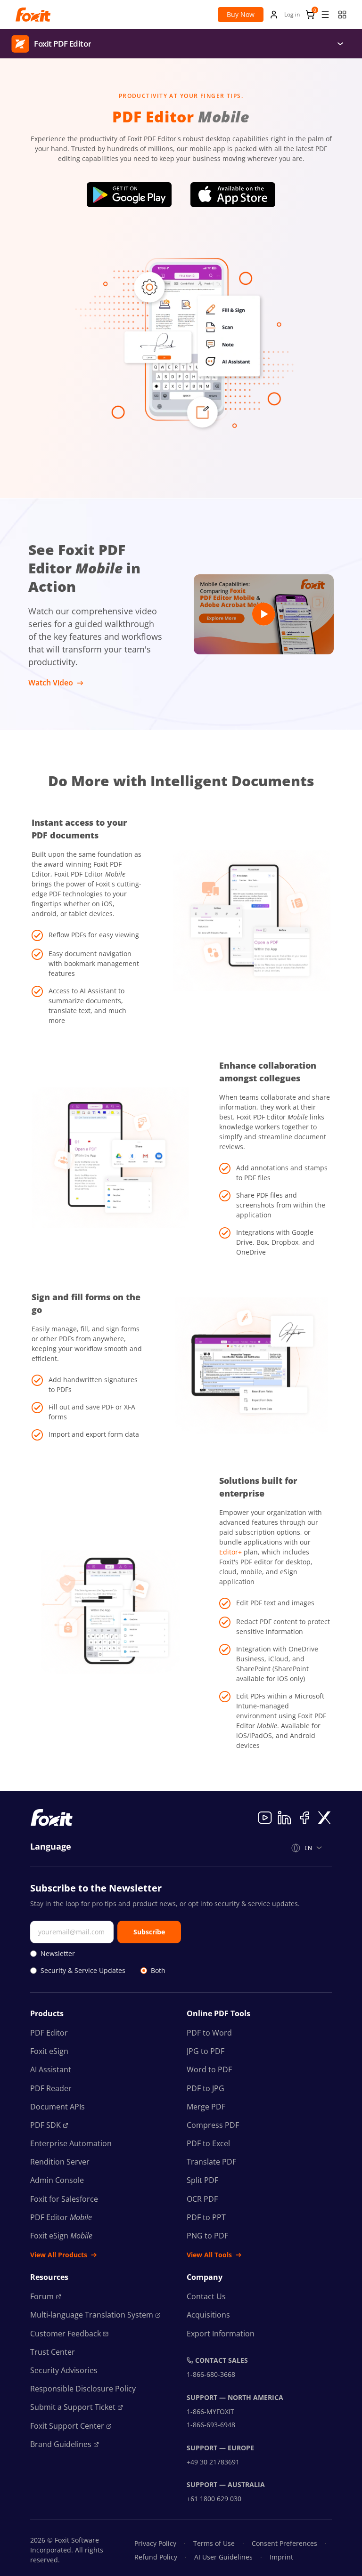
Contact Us (206, 2296)
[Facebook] (304, 1818)
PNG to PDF (207, 2236)
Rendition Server (60, 2162)
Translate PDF (211, 2162)
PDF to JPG (206, 2088)
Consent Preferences (284, 2543)
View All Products (59, 2255)
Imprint (281, 2557)
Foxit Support (67, 2426)
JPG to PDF (206, 2051)
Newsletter (58, 1953)
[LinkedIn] (285, 1818)
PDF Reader (51, 2088)
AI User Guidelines (223, 2557)
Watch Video (51, 683)
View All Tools (209, 2255)
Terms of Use (214, 2543)
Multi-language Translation (92, 2315)
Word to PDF (209, 2069)
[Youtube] (265, 1818)
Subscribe (149, 1932)
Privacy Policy (155, 2543)
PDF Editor (49, 2033)
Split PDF (202, 2180)
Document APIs (58, 2107)
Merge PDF (206, 2107)
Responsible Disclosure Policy (83, 2389)
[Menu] (340, 44)
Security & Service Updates (83, 1970)
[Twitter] (324, 1818)
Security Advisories (64, 2370)
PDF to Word (209, 2033)
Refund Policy (156, 2557)
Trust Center (53, 2352)
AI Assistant (51, 2069)
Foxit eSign (49, 2051)
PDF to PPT (206, 2217)
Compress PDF (213, 2125)
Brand (61, 2444)
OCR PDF (202, 2199)
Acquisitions (208, 2315)
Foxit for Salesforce (64, 2199)
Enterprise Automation (71, 2143)
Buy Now (241, 14)
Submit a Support (73, 2407)
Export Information (221, 2334)
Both (158, 1970)
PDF (45, 2125)
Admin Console (57, 2180)
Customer (66, 2334)
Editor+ (230, 1552)
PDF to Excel (208, 2143)
